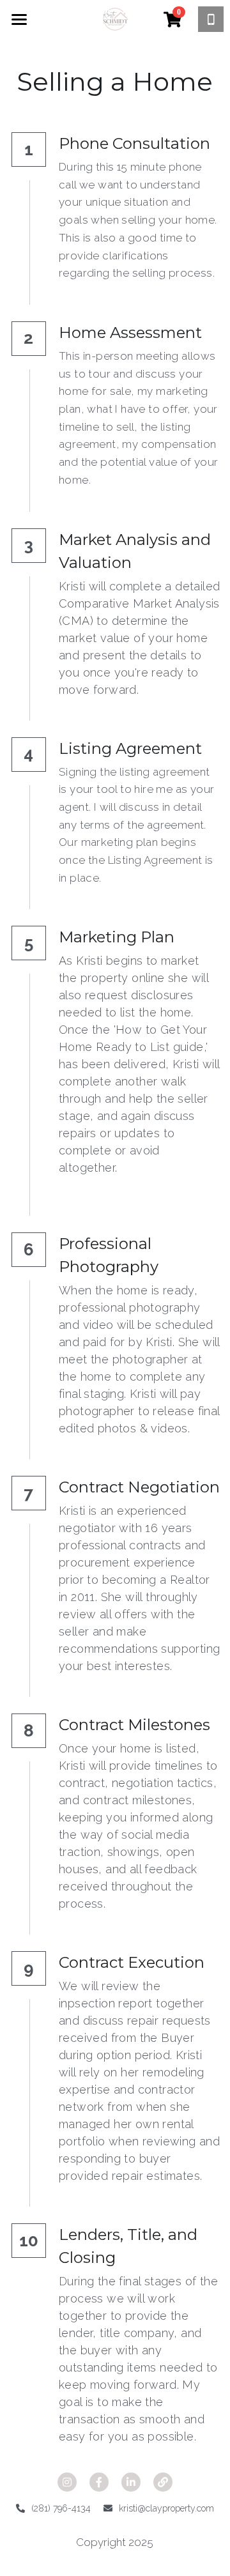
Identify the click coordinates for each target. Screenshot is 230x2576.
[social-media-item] (67, 2482)
